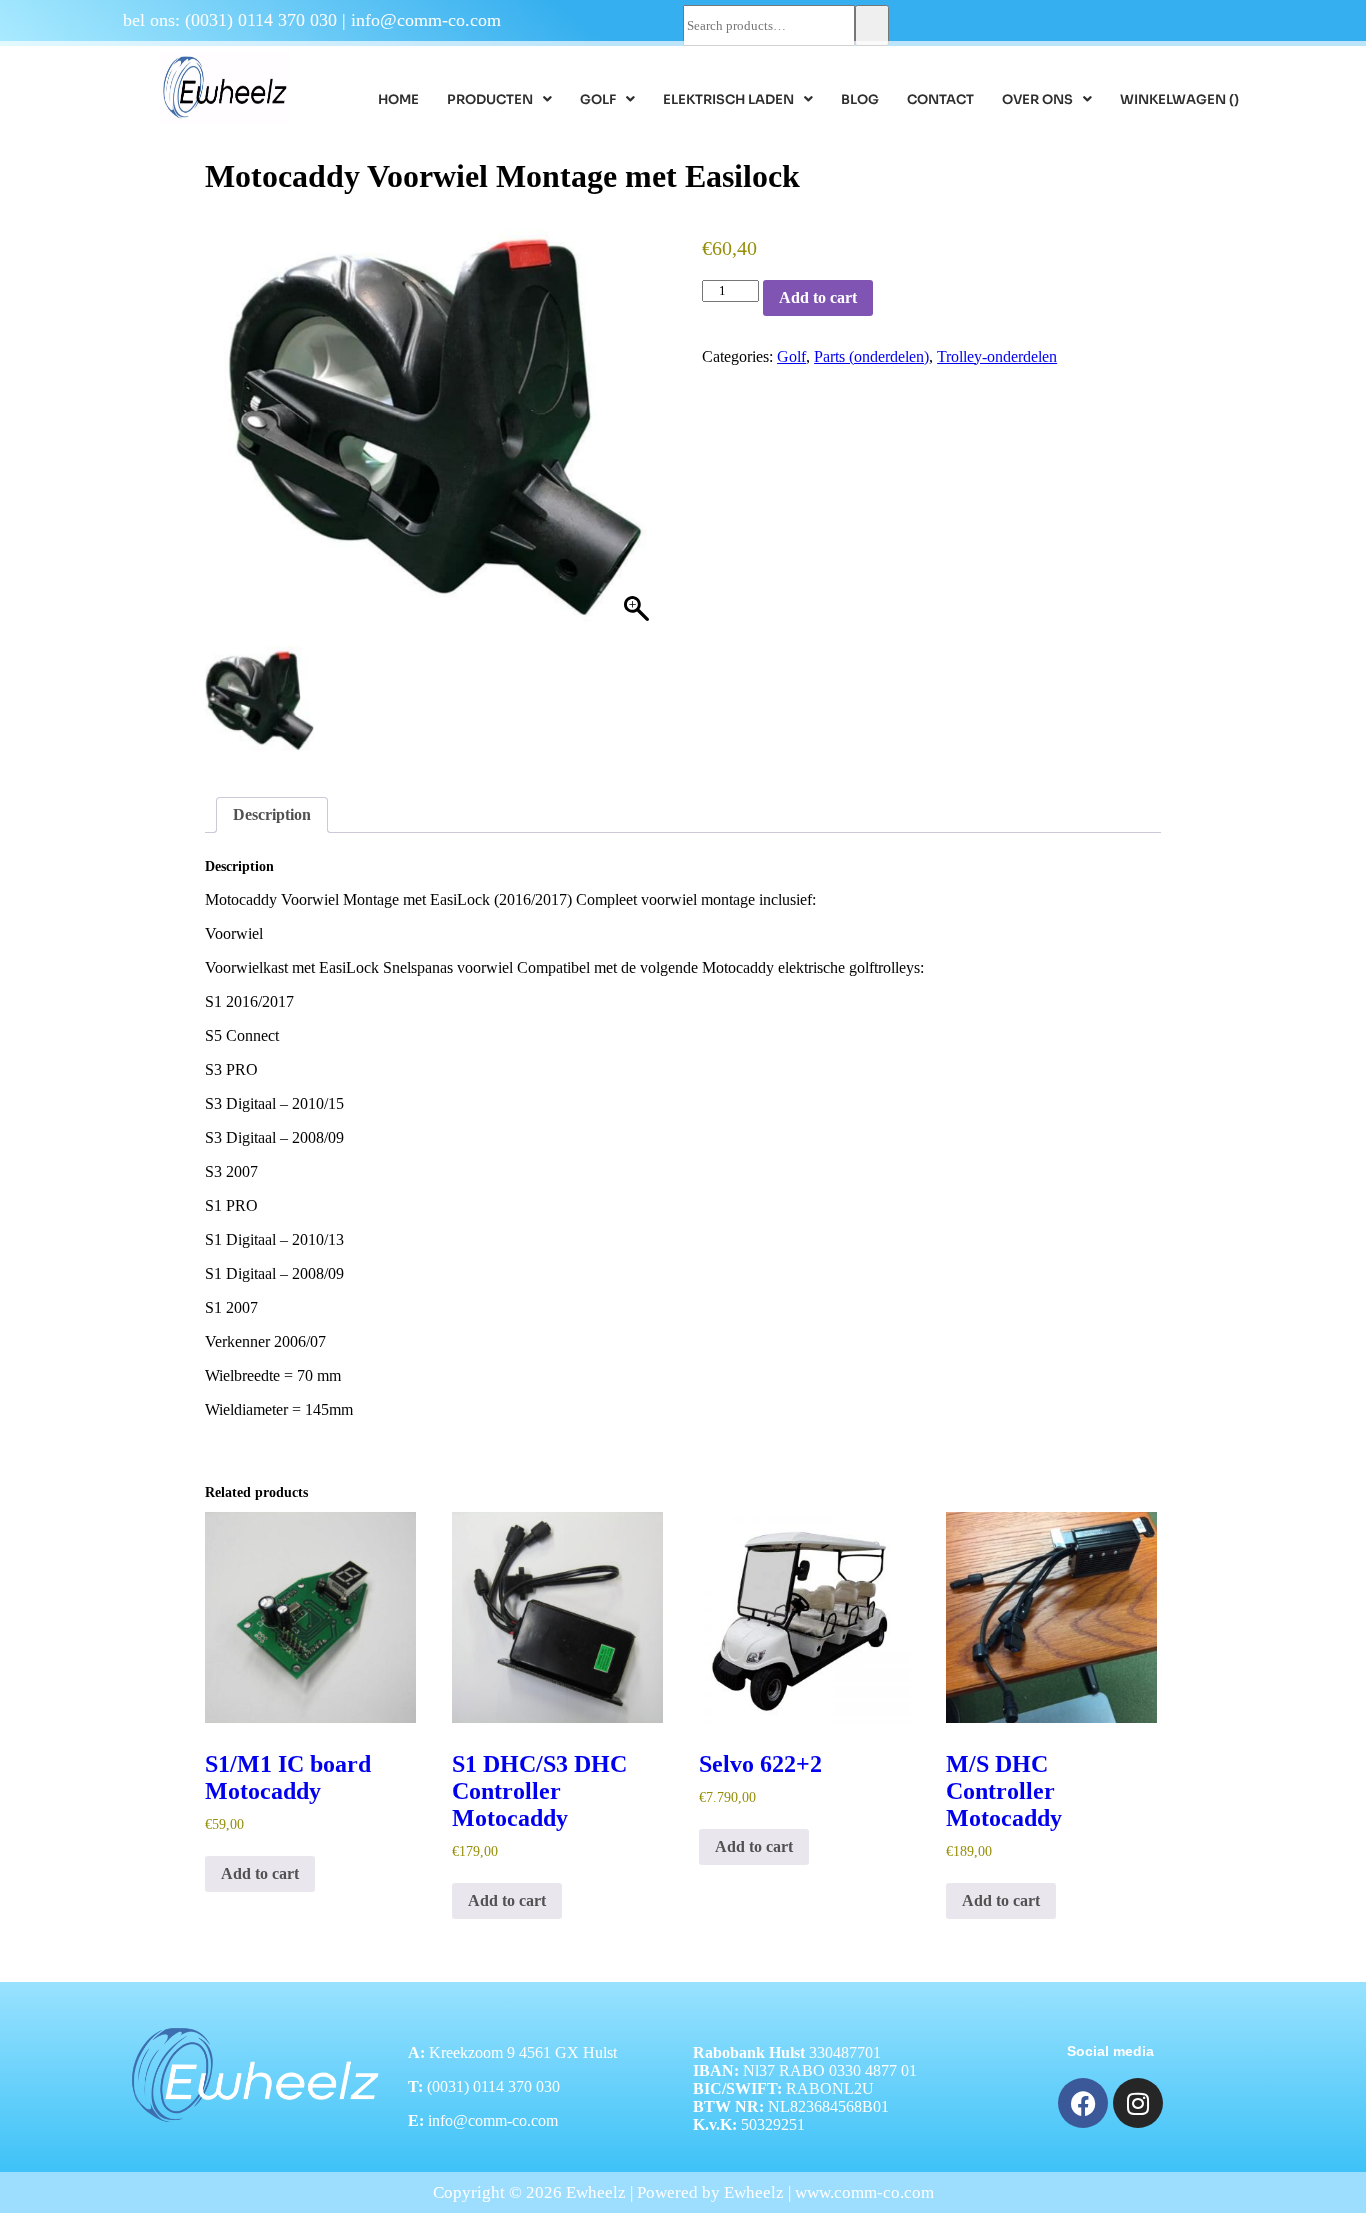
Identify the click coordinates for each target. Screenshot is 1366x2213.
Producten (490, 99)
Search (872, 25)
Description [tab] (272, 814)
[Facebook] (1083, 2103)
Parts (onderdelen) (871, 356)
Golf (598, 99)
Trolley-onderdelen (997, 356)
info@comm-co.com (426, 20)
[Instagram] (1138, 2103)
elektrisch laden (728, 99)
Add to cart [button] (260, 1873)
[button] (499, 99)
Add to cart (818, 297)
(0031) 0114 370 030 (261, 20)
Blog (860, 99)
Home (398, 99)
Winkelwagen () (1179, 99)
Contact (940, 99)
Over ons (1037, 99)
